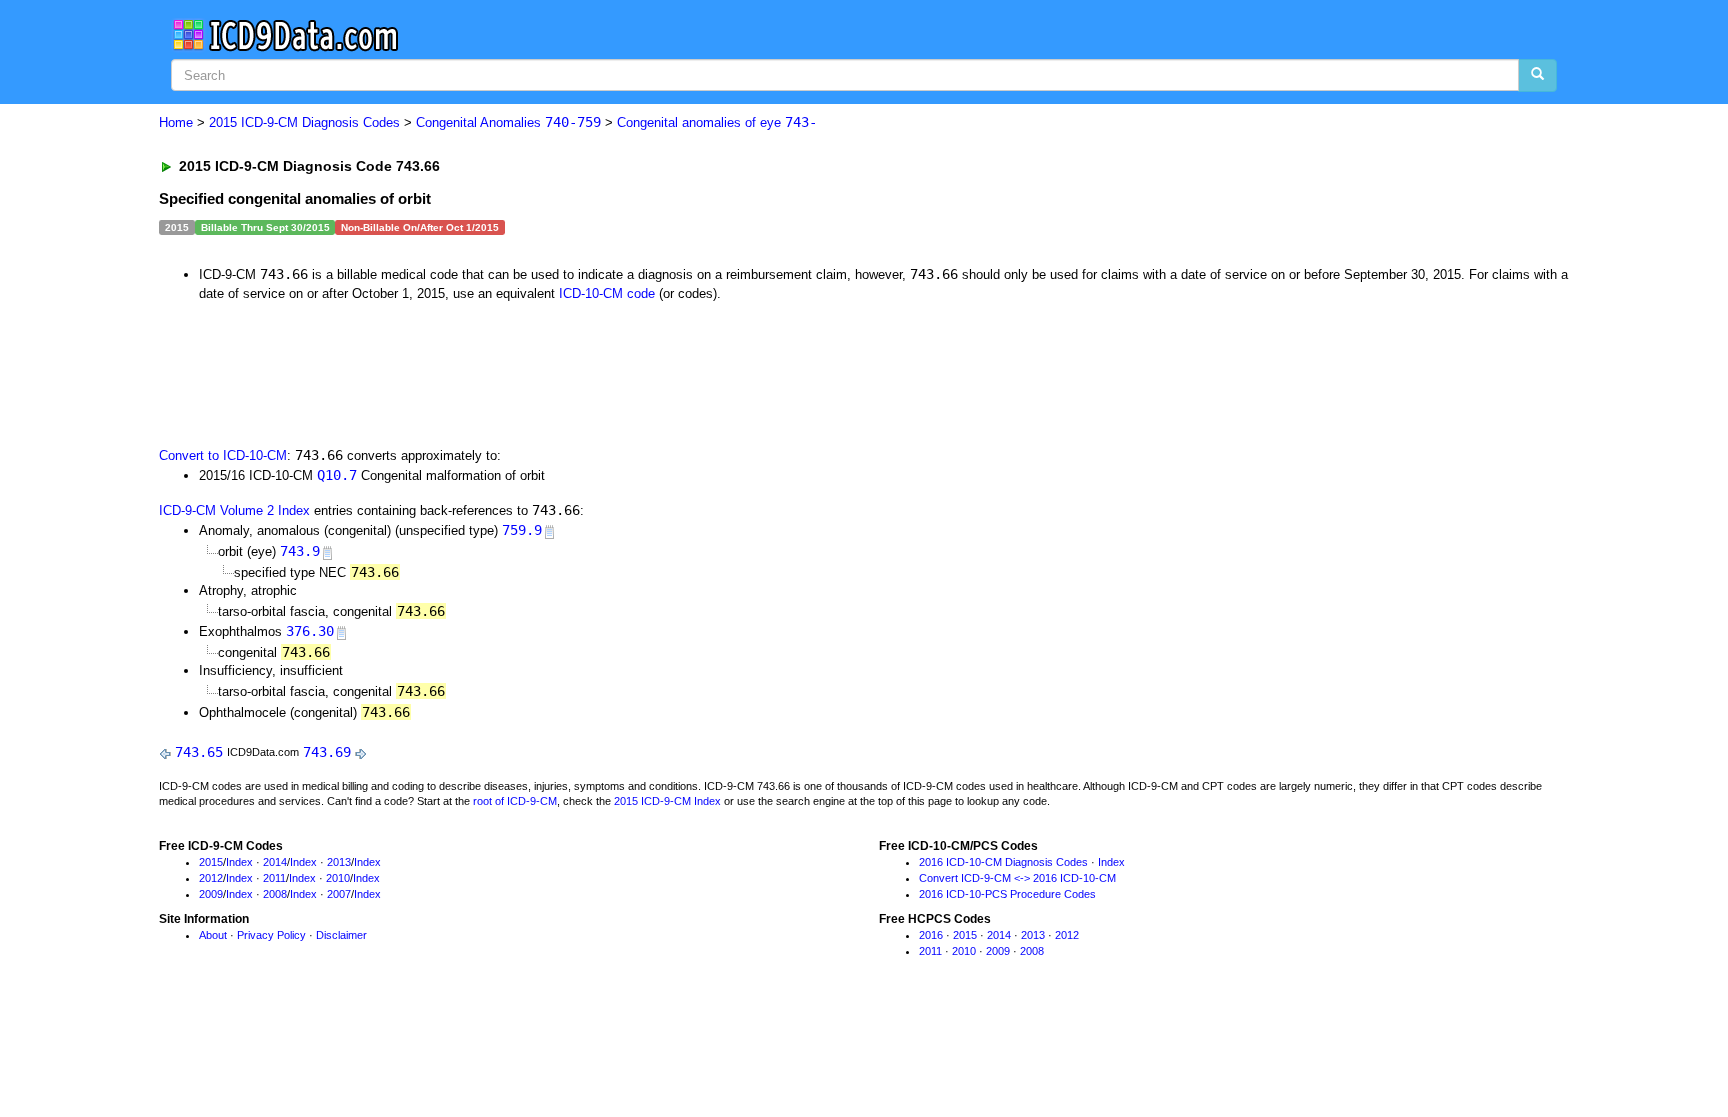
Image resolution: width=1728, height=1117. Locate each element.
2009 (211, 894)
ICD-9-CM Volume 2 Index (234, 510)
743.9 (300, 551)
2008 (275, 894)
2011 (274, 878)
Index (239, 862)
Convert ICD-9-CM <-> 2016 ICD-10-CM (1017, 878)
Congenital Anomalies (508, 122)
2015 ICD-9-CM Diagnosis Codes (304, 122)
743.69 (327, 752)
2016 (931, 935)
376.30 (310, 631)
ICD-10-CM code (607, 293)
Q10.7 (337, 475)
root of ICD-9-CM (515, 801)
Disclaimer (341, 935)
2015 (211, 862)
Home (176, 122)
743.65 (199, 752)
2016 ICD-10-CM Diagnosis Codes (1003, 862)
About (213, 935)
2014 (275, 862)
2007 (339, 894)
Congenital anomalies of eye (717, 122)
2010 (338, 878)
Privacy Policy (271, 935)
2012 (211, 878)
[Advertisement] (516, 372)
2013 (339, 862)
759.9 (522, 530)
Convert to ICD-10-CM (223, 455)
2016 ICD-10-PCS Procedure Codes (1007, 894)
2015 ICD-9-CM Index (667, 801)
